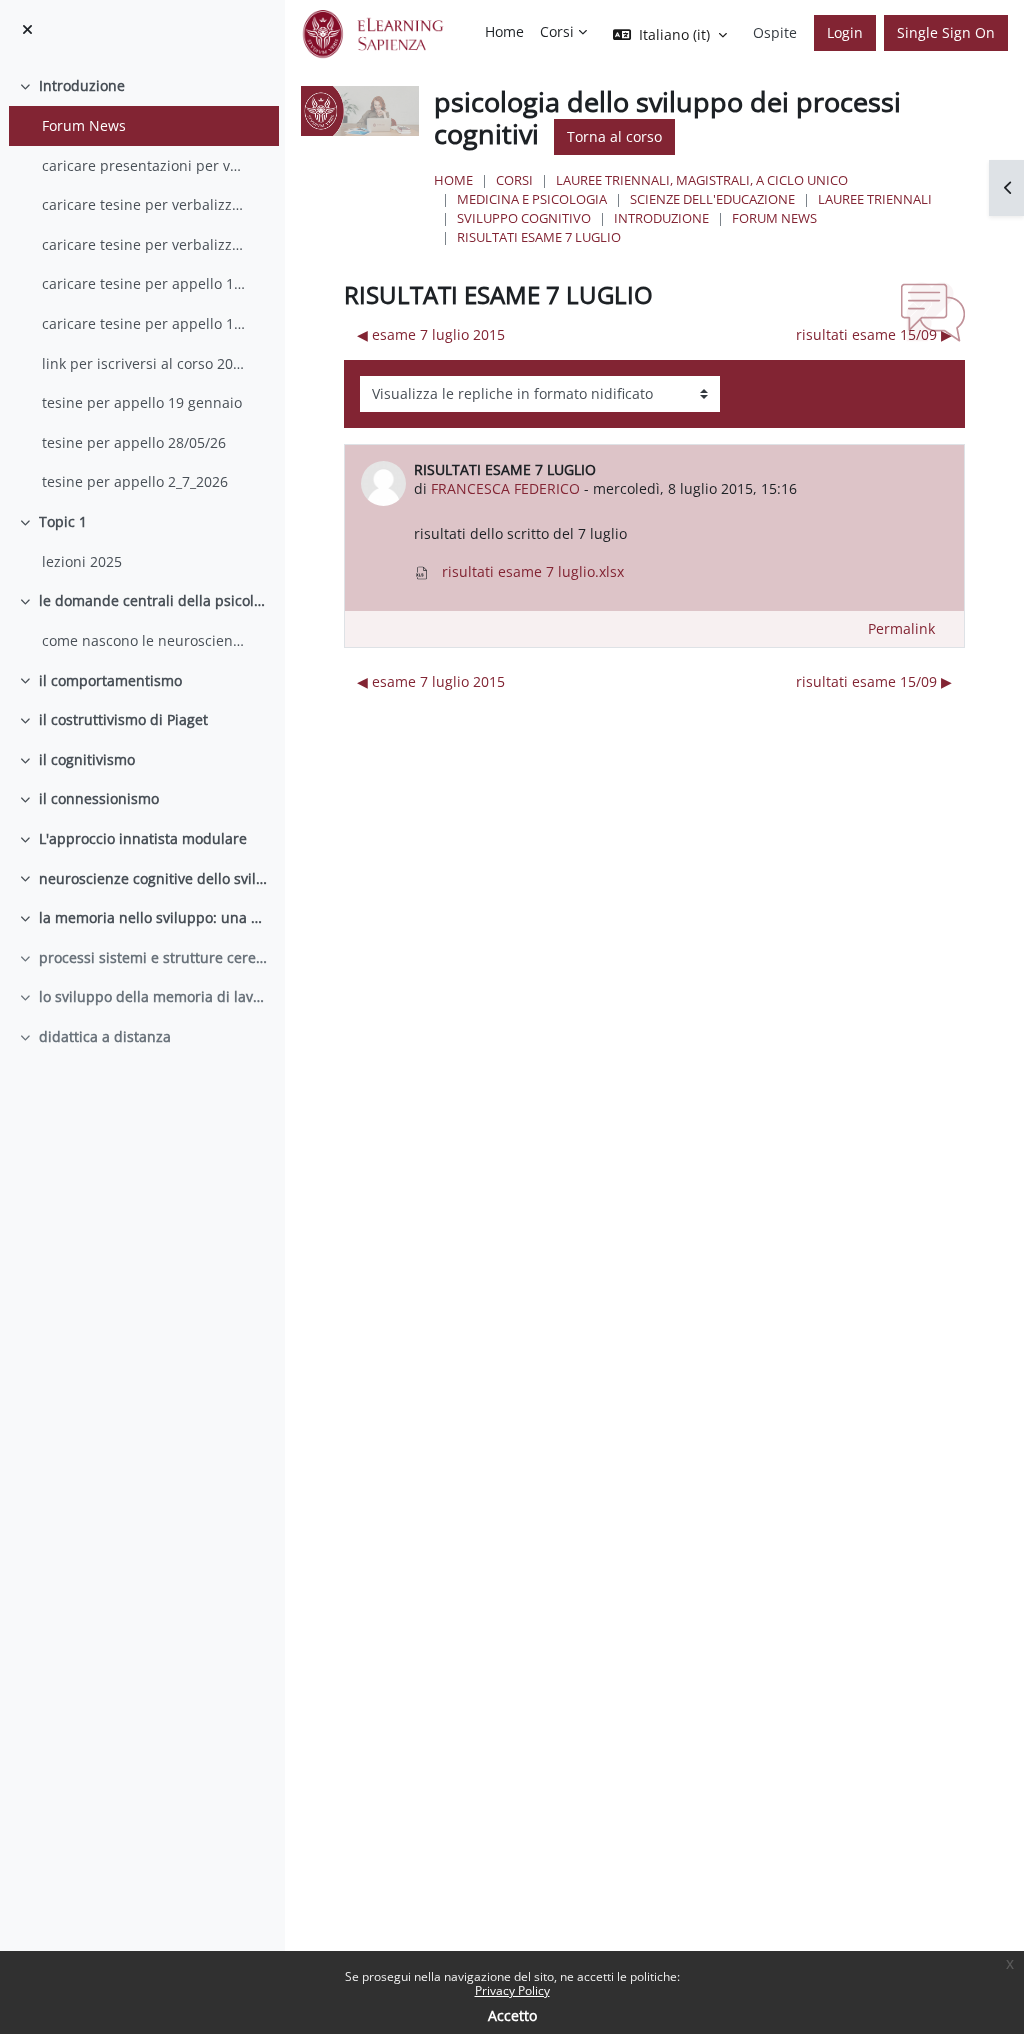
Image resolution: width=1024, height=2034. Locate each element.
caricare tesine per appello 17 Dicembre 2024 (145, 283)
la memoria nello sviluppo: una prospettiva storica (154, 917)
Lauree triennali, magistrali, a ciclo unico (702, 180)
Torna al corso (614, 136)
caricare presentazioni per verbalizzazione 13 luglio (145, 165)
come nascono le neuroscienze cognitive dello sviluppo (145, 640)
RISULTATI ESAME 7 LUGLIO (539, 237)
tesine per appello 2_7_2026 (135, 481)
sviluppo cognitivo (524, 218)
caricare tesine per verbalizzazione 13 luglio (145, 204)
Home (453, 180)
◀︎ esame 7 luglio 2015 (431, 334)
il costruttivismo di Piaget (123, 719)
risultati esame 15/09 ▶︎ (874, 334)
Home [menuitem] (504, 31)
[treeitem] (142, 284)
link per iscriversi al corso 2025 (145, 363)
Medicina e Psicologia (532, 199)
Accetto (512, 2015)
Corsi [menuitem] (557, 31)
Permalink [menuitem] (901, 628)
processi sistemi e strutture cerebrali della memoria (154, 957)
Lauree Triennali (875, 199)
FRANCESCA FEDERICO (505, 488)
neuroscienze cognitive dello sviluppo (154, 878)
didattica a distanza (105, 1036)
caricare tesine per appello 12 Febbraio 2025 (145, 323)
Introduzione (82, 85)
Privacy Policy (512, 1990)
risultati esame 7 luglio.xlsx (531, 571)
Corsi (514, 180)
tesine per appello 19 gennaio (142, 402)
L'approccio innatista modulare (143, 838)
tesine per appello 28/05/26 (134, 442)
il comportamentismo (110, 680)
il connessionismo (99, 798)
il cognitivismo (87, 759)
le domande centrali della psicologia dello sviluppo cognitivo (154, 600)
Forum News (84, 125)
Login (845, 32)
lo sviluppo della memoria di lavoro (154, 996)
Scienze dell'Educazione (712, 199)
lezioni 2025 (82, 561)
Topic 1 (63, 521)
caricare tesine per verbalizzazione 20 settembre (145, 244)
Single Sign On (946, 32)
